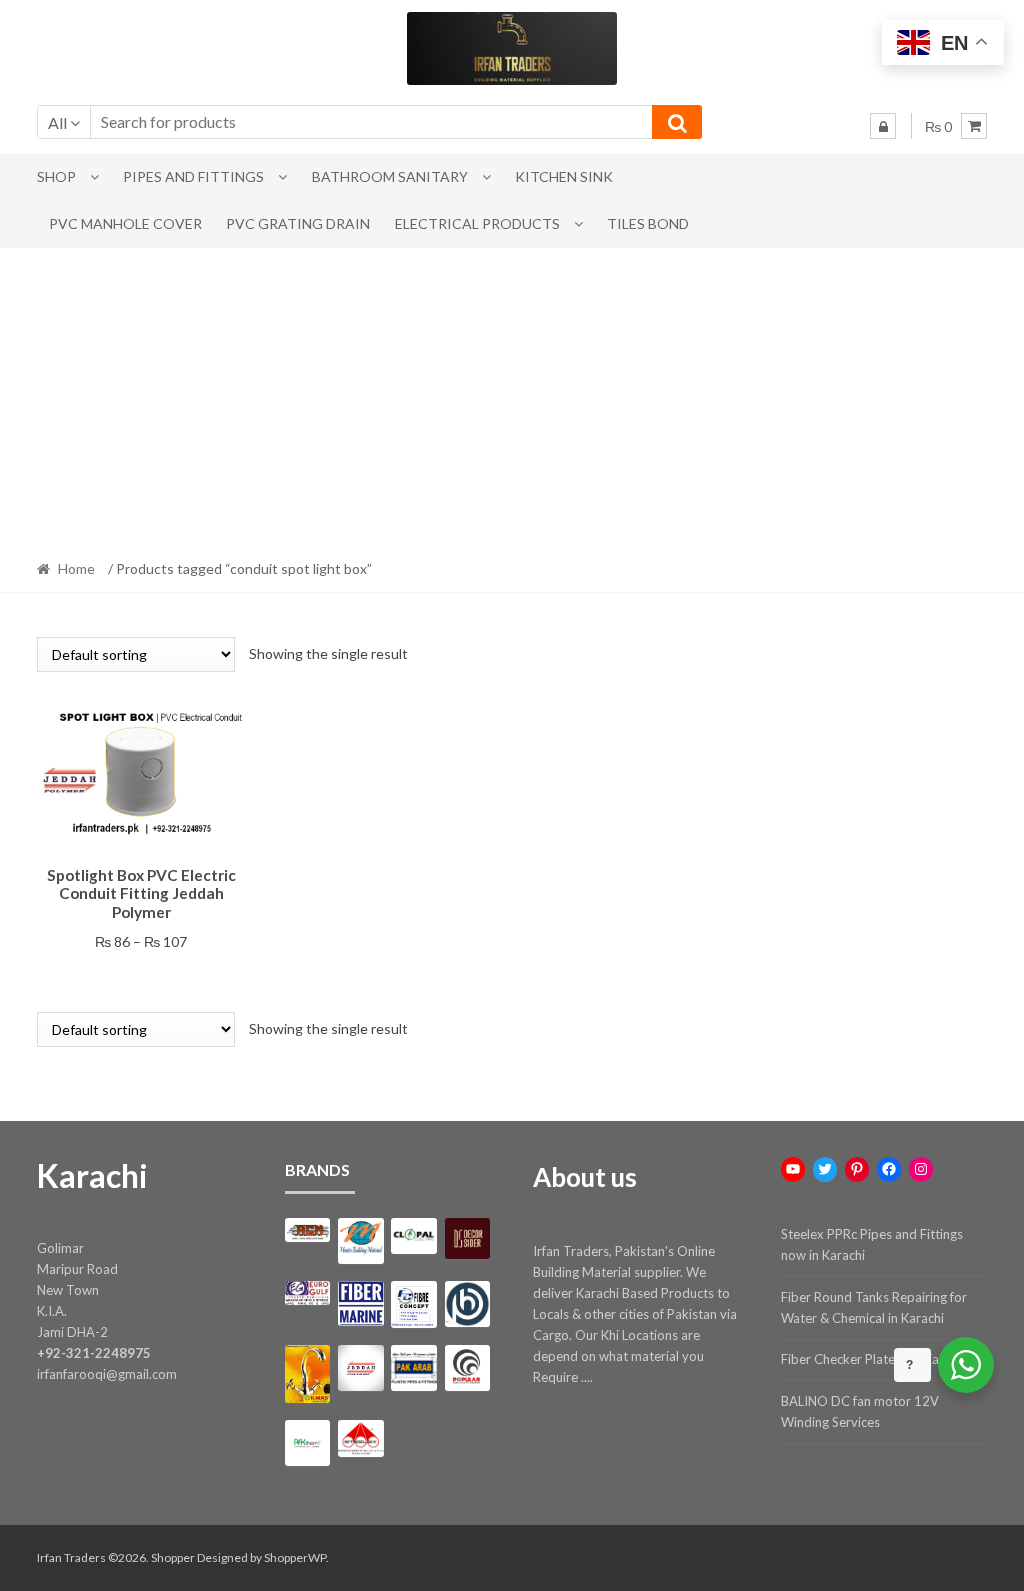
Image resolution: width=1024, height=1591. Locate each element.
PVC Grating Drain (298, 223)
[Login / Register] (883, 126)
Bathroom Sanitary (390, 176)
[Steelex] (361, 1438)
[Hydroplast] (468, 1304)
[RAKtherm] (308, 1443)
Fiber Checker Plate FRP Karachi (874, 1359)
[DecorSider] (468, 1238)
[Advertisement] (512, 398)
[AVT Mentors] (361, 1241)
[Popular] (468, 1368)
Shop (56, 176)
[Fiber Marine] (361, 1303)
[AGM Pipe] (308, 1230)
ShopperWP (295, 1557)
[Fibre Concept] (414, 1304)
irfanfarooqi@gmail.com (107, 1374)
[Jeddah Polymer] (361, 1368)
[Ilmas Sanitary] (308, 1374)
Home (76, 568)
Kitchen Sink (564, 176)
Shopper (173, 1557)
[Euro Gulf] (308, 1293)
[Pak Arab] (414, 1368)
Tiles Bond (648, 223)
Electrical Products (477, 223)
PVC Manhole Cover (125, 223)
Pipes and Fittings (193, 176)
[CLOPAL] (414, 1236)
